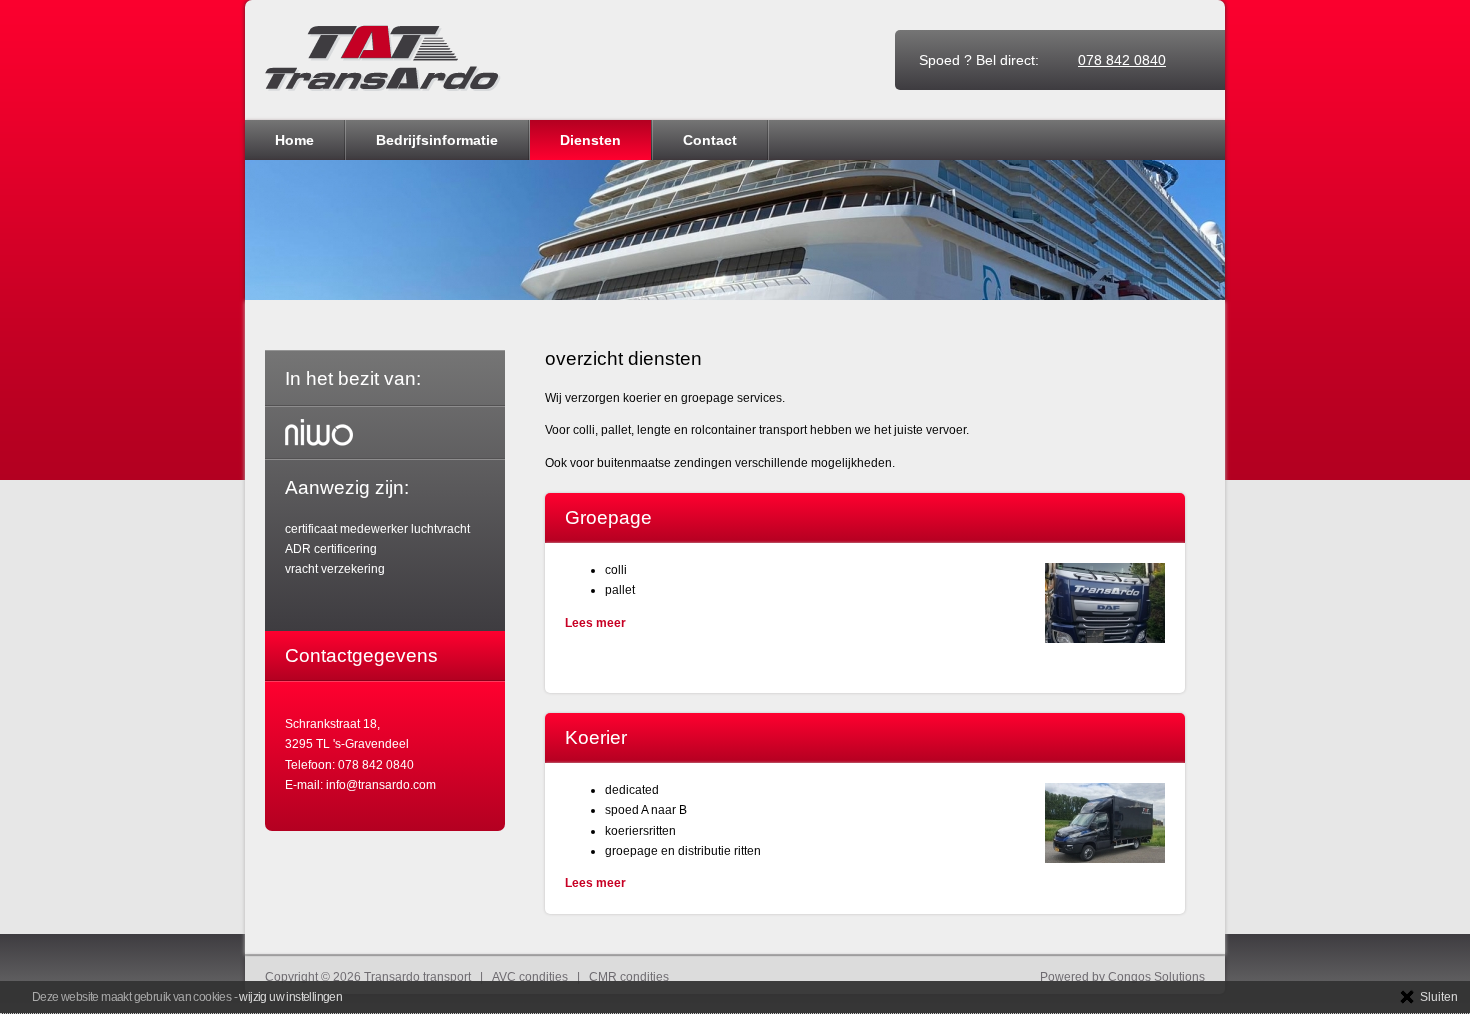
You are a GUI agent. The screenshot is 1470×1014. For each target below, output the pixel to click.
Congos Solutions (1156, 977)
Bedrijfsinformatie (437, 140)
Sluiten (1439, 997)
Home (294, 140)
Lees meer (595, 623)
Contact (710, 140)
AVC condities (530, 977)
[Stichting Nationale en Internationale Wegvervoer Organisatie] (319, 432)
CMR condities (629, 977)
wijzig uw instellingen (290, 997)
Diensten (590, 140)
